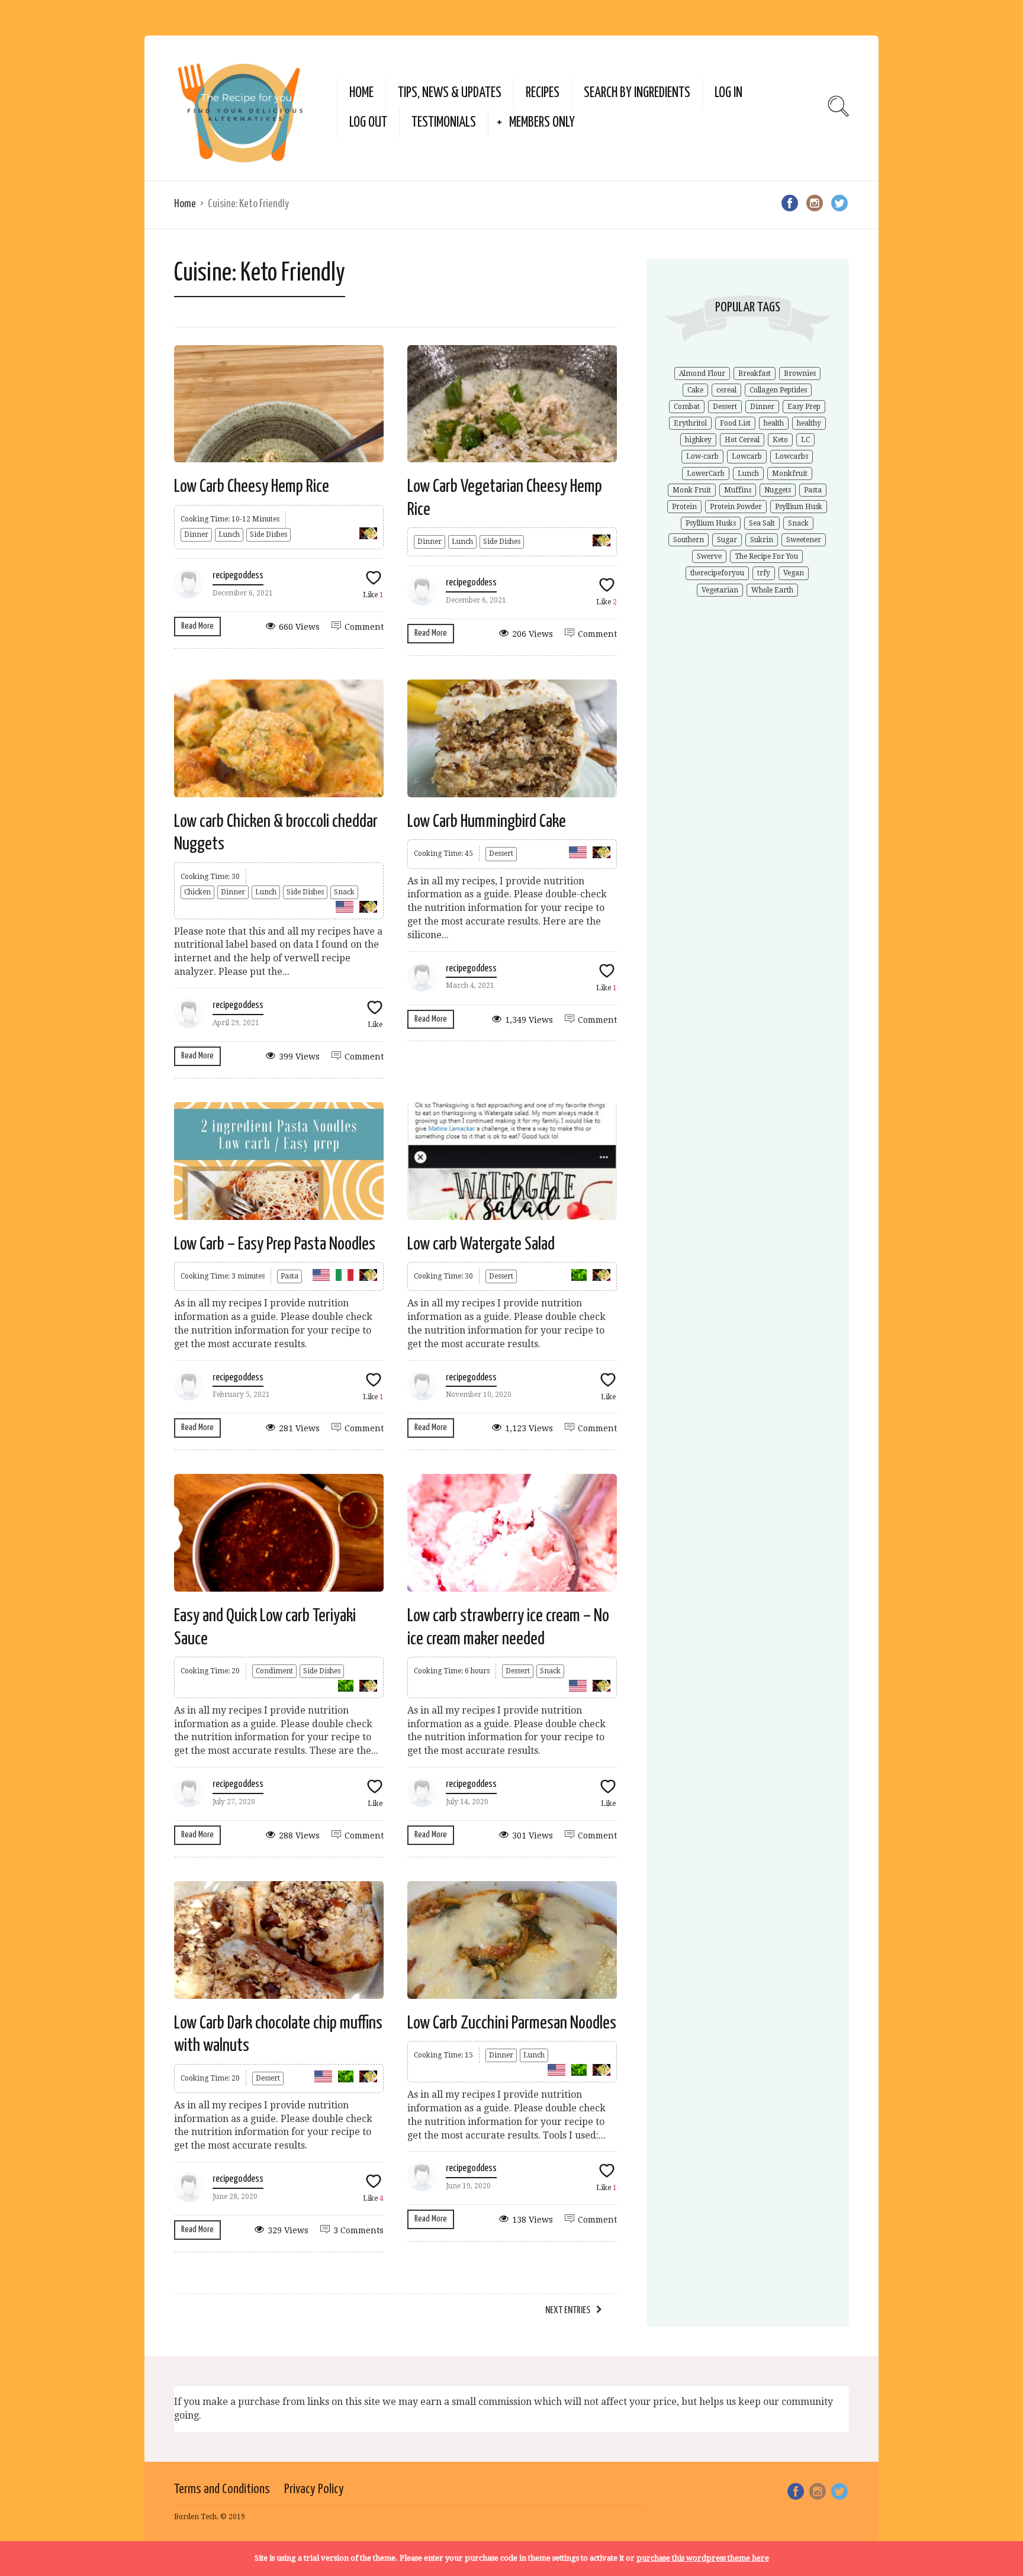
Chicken (197, 892)
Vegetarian (720, 590)
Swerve (709, 556)
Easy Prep (804, 407)
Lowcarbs (792, 456)
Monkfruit (790, 474)
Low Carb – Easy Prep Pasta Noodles (275, 1244)
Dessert (501, 854)
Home (361, 93)
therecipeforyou (717, 573)
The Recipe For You (766, 556)
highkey (698, 440)
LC (805, 440)
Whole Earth (772, 590)
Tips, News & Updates (450, 93)
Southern (689, 540)
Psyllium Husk (799, 507)
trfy (764, 573)
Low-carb (702, 456)
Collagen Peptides (778, 390)
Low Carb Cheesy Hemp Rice (252, 487)
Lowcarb (747, 456)
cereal (726, 390)
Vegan (794, 573)
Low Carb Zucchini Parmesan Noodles (512, 2023)
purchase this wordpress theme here (703, 2558)
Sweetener (804, 540)
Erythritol (690, 423)
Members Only (542, 123)
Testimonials (444, 123)
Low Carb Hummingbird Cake (487, 822)
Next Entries (568, 2311)
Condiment (274, 1671)
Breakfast (755, 373)
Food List (735, 423)
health (774, 423)
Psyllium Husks (711, 523)
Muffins (738, 490)
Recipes (543, 93)
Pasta (289, 1276)
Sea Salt (762, 523)
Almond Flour (702, 373)
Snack (344, 892)
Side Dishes (268, 534)
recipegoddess (238, 576)
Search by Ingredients (637, 93)
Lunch (229, 534)
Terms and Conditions (222, 2489)
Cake (695, 390)
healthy (809, 423)
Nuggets (778, 490)
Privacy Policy (314, 2489)
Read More (197, 626)
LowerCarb (706, 474)
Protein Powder (736, 507)
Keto (780, 440)
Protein (684, 507)
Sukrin (762, 540)
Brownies (800, 373)
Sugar (727, 540)
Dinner (196, 534)
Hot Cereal (742, 440)
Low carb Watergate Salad (481, 1244)
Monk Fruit (692, 490)
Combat (687, 407)
